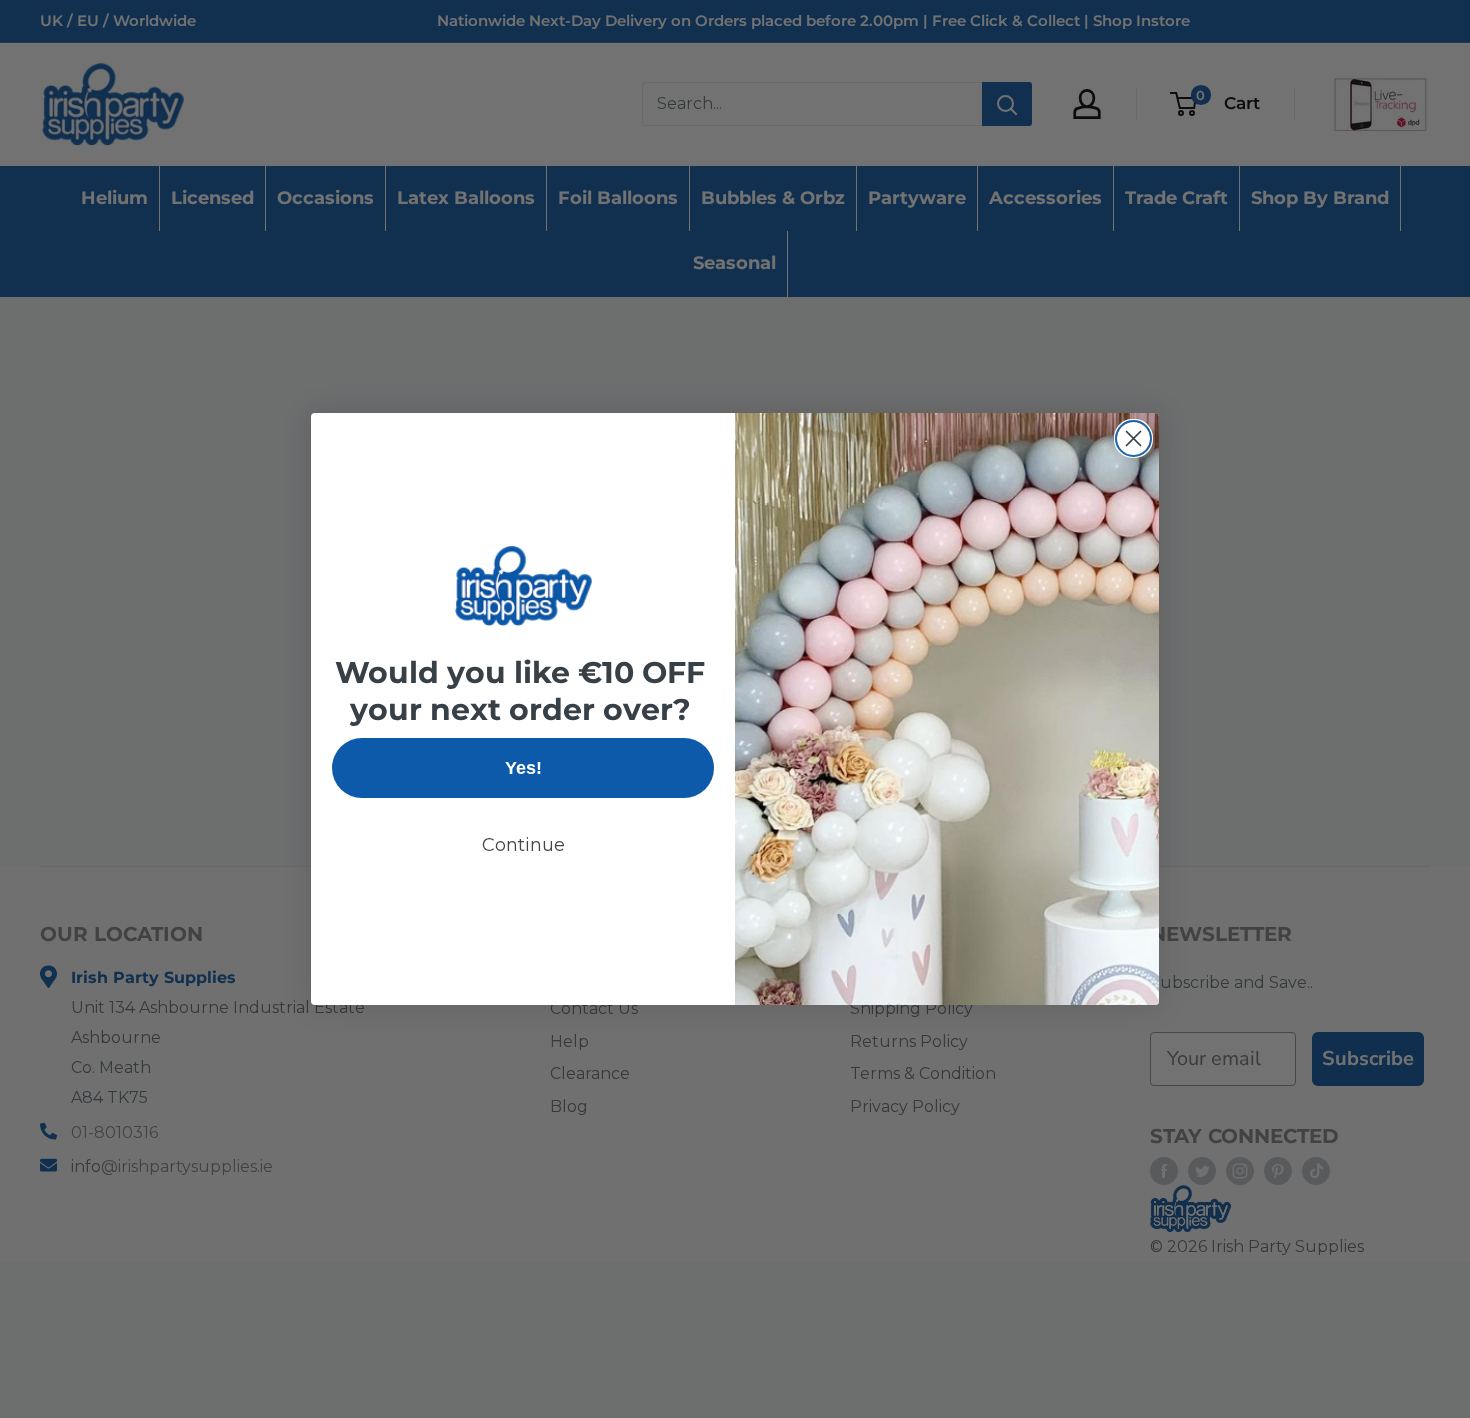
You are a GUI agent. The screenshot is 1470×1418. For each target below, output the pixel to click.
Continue (523, 845)
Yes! (523, 768)
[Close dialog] (1133, 438)
